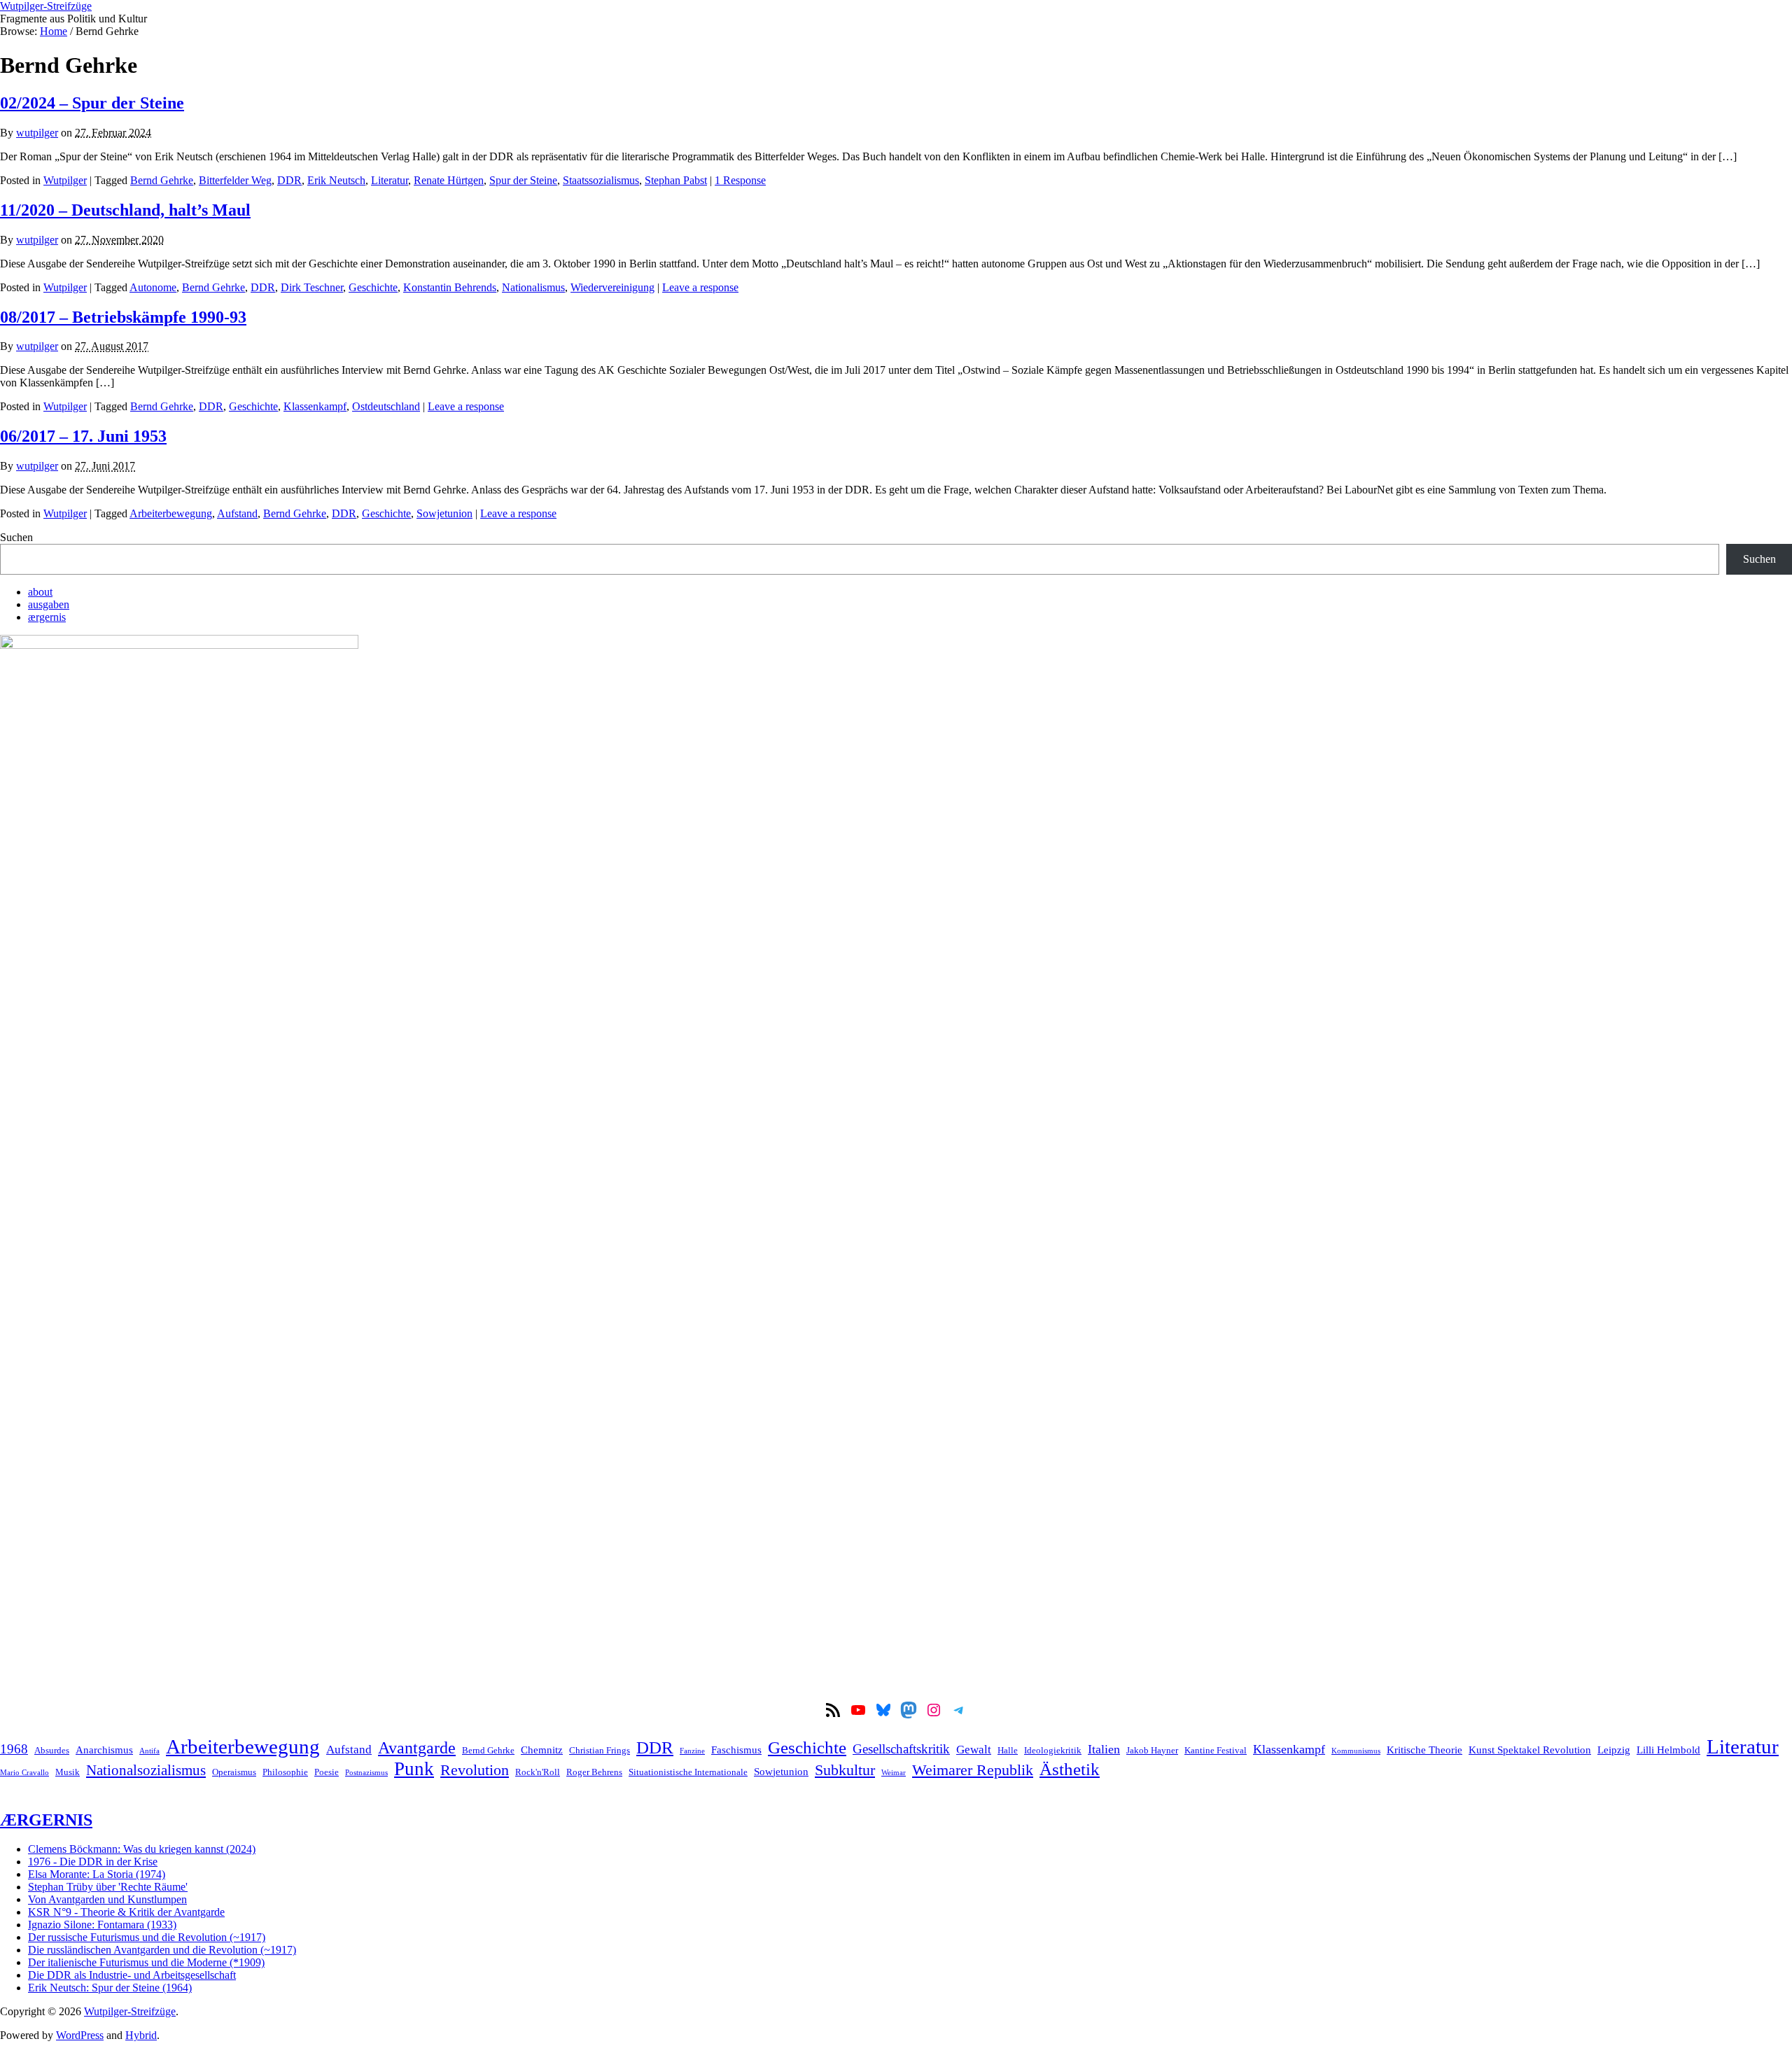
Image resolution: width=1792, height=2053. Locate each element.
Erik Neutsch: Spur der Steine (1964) (110, 1988)
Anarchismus (104, 1750)
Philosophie (285, 1772)
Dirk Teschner (312, 287)
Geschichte (373, 287)
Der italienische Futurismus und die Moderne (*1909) (146, 1962)
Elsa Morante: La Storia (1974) (97, 1874)
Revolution (475, 1770)
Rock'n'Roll (538, 1772)
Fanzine (692, 1751)
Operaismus (234, 1772)
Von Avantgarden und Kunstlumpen (107, 1899)
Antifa (149, 1751)
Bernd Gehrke (162, 180)
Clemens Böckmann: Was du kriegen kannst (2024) (142, 1849)
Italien (1104, 1749)
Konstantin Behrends (450, 287)
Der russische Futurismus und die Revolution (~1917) (147, 1937)
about (40, 592)
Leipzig (1614, 1750)
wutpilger (37, 133)
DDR (289, 180)
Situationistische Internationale (688, 1772)
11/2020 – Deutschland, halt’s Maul (125, 210)
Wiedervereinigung (612, 287)
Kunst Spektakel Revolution (1530, 1750)
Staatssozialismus (601, 180)
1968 (14, 1749)
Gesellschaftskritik (901, 1749)
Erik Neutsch (336, 180)
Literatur (390, 180)
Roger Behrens (594, 1772)
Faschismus (736, 1750)
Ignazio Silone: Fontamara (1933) (102, 1925)
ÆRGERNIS (46, 1820)
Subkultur (845, 1770)
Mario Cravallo (24, 1773)
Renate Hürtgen (449, 180)
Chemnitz (542, 1750)
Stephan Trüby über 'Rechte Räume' (108, 1887)
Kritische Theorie (1424, 1750)
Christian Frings (600, 1750)
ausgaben (49, 604)
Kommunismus (1356, 1751)
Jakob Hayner (1152, 1750)
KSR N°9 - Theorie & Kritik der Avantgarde (126, 1912)
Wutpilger (65, 180)
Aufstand (237, 513)
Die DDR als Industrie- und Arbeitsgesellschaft (132, 1975)
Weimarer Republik (973, 1770)
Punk (414, 1769)
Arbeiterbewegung (171, 513)
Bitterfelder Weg (235, 180)
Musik (68, 1772)
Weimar (894, 1773)
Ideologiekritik (1053, 1750)
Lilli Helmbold (1668, 1750)
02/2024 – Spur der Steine (92, 103)
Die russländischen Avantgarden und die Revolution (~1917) (162, 1950)
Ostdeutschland (386, 406)
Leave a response (700, 287)
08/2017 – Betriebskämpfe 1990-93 (123, 317)
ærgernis (47, 617)
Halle (1008, 1750)
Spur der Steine (523, 180)
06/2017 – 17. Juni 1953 (83, 436)
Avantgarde (417, 1748)
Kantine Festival (1216, 1750)
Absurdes (52, 1750)
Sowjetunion (444, 513)
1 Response (740, 180)
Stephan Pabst (676, 180)
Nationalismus (533, 287)
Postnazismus (366, 1773)
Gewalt (974, 1750)
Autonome (153, 287)
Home (54, 31)
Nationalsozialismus (146, 1770)
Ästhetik (1070, 1769)
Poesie (327, 1772)
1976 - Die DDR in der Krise (93, 1862)
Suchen (16, 537)
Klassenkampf (315, 406)
